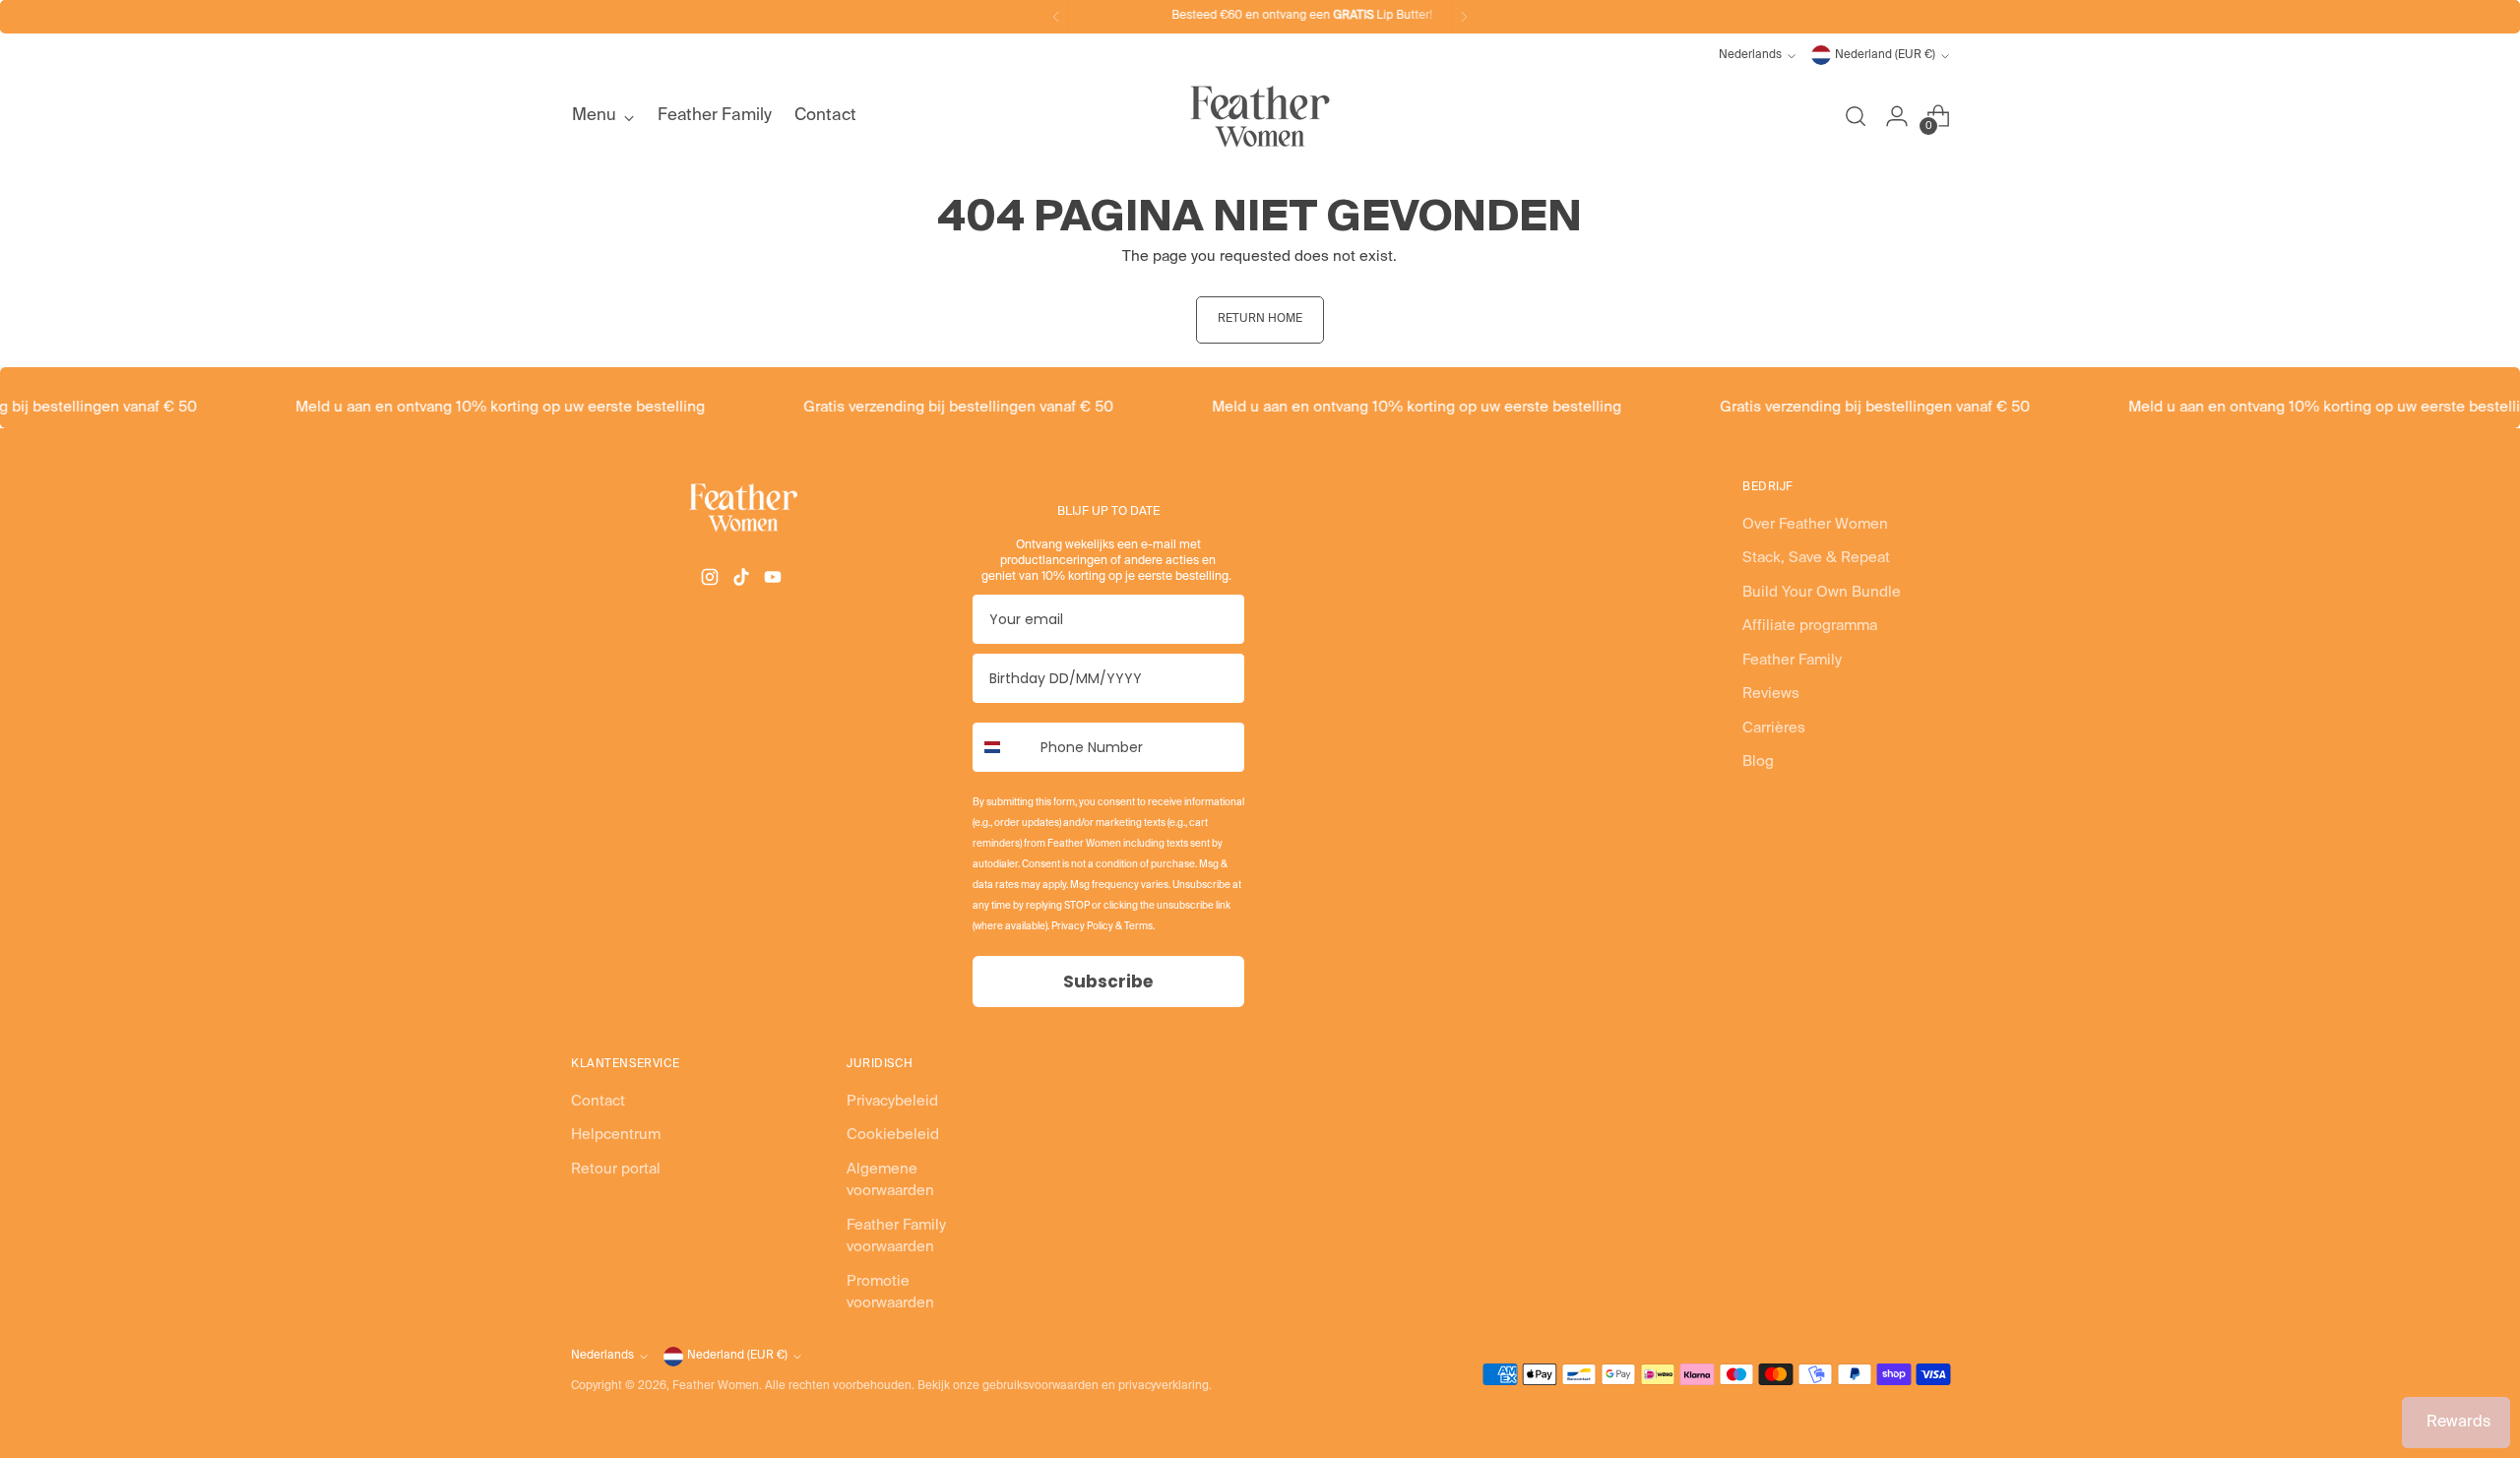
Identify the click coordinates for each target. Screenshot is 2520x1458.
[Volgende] (1464, 17)
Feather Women (716, 1386)
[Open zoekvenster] (1856, 116)
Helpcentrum (616, 1135)
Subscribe (1108, 982)
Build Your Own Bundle (1822, 592)
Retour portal (616, 1169)
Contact (598, 1101)
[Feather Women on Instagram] (712, 581)
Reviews (1771, 694)
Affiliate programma (1810, 626)
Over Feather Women (1815, 524)
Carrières (1774, 728)
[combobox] (1002, 747)
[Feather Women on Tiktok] (743, 581)
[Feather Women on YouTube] (775, 581)
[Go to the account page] (1897, 116)
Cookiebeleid (893, 1135)
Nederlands (1750, 55)
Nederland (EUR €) (1885, 55)
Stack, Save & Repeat (1816, 558)
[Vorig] (1056, 17)
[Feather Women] (1260, 116)
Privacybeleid (892, 1101)
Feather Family (1792, 660)
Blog (1758, 761)
